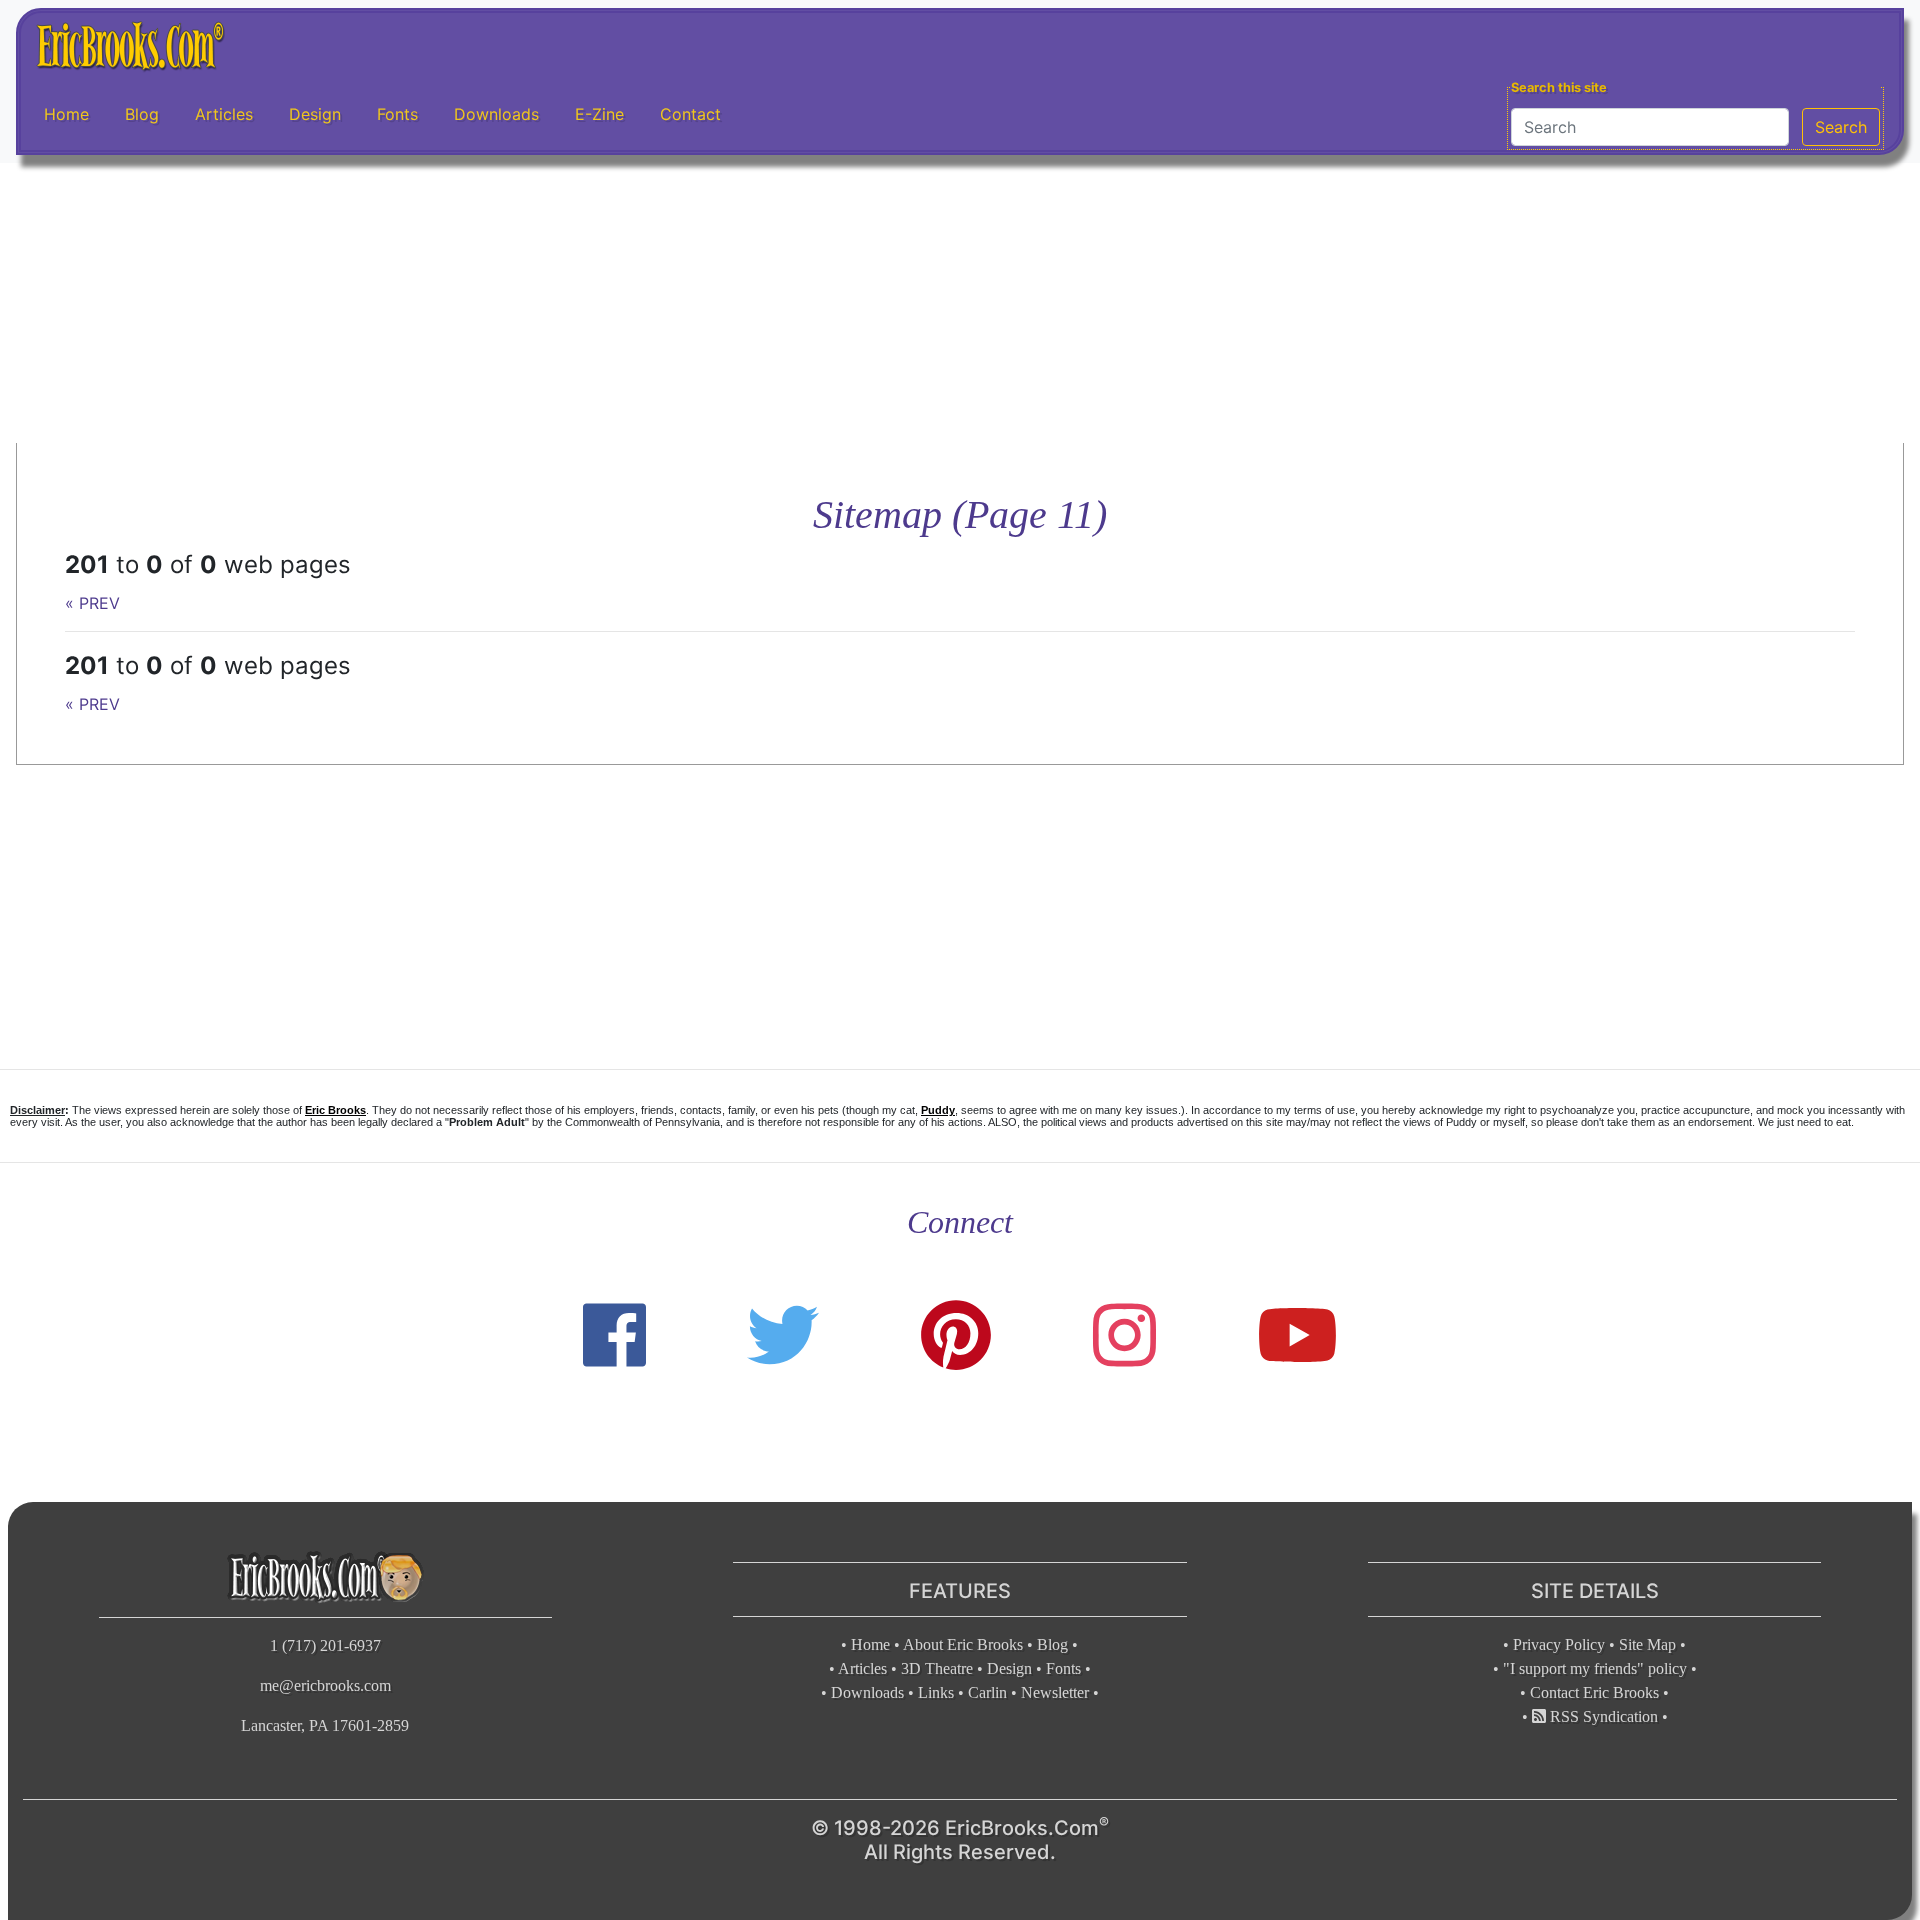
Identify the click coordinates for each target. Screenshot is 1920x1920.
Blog (142, 114)
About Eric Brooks (963, 1644)
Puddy (938, 1110)
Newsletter (1055, 1692)
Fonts (397, 114)
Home (66, 114)
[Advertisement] (960, 303)
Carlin (987, 1692)
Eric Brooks (335, 1110)
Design (315, 114)
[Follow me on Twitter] (783, 1335)
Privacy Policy (1559, 1644)
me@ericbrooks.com (325, 1685)
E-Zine (599, 114)
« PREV (92, 603)
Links (936, 1692)
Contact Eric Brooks (1594, 1692)
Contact (690, 114)
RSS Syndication (1602, 1716)
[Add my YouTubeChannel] (1297, 1335)
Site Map (1647, 1644)
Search (1841, 127)
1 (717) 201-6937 (325, 1645)
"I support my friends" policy (1595, 1668)
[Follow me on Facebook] (614, 1335)
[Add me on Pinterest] (956, 1335)
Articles (224, 114)
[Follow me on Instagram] (1124, 1335)
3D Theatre (937, 1668)
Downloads (496, 114)
